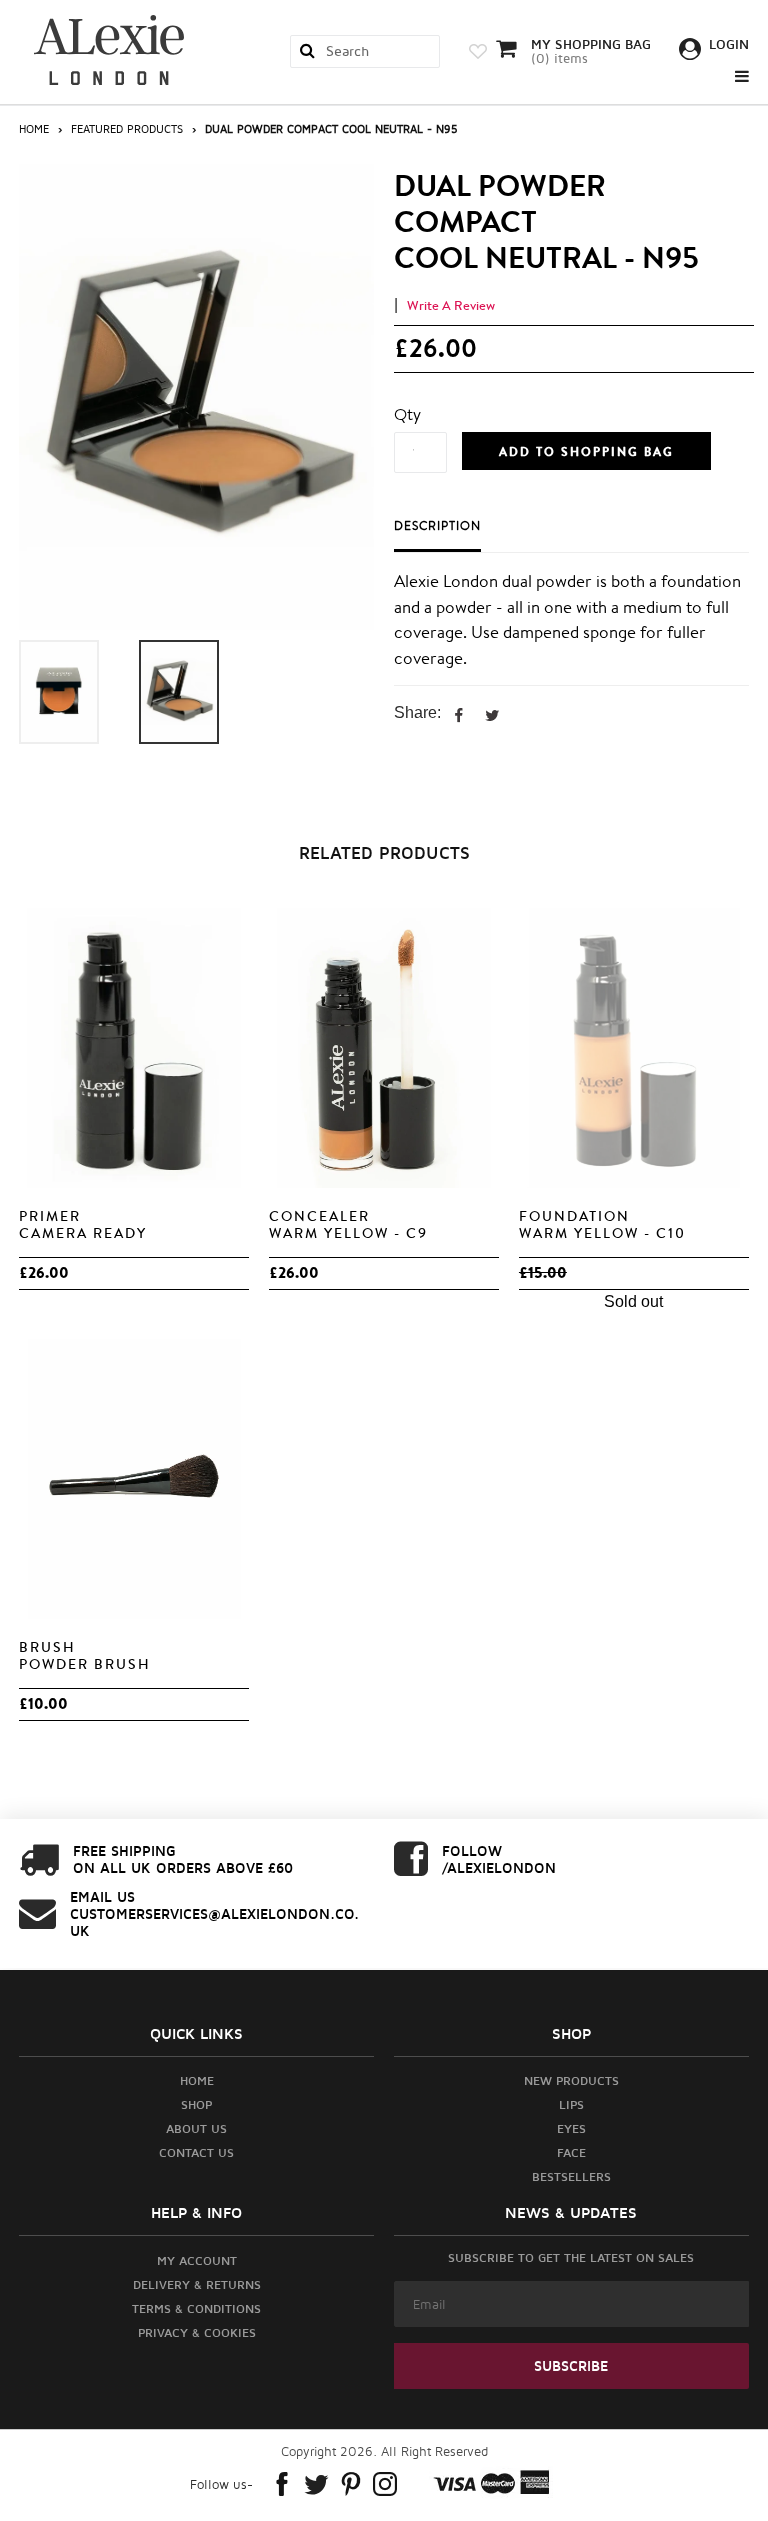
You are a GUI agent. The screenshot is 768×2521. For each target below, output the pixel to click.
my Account (197, 2260)
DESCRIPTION (437, 525)
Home (34, 128)
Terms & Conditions (196, 2308)
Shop (196, 2104)
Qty (407, 414)
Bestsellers (571, 2176)
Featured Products (127, 128)
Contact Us (196, 2152)
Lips (571, 2104)
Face (571, 2152)
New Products (571, 2080)
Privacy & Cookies (197, 2332)
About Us (196, 2128)
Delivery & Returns (197, 2284)
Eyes (571, 2128)
